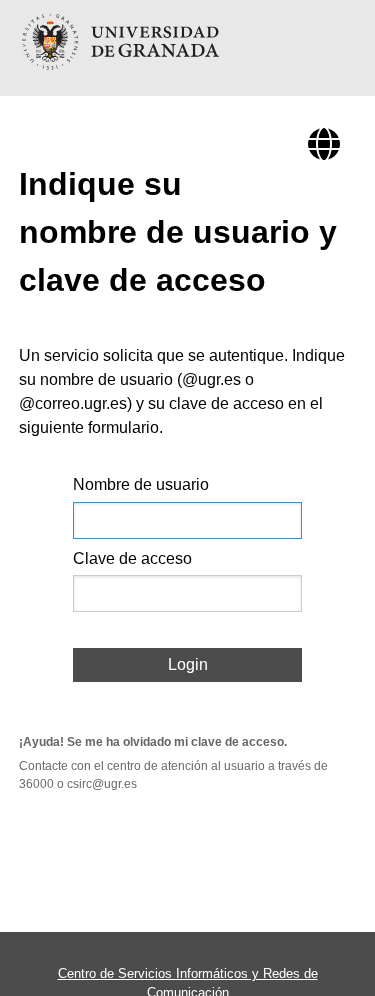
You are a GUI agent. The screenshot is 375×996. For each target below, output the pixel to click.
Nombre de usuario (141, 484)
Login (188, 664)
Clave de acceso (132, 558)
